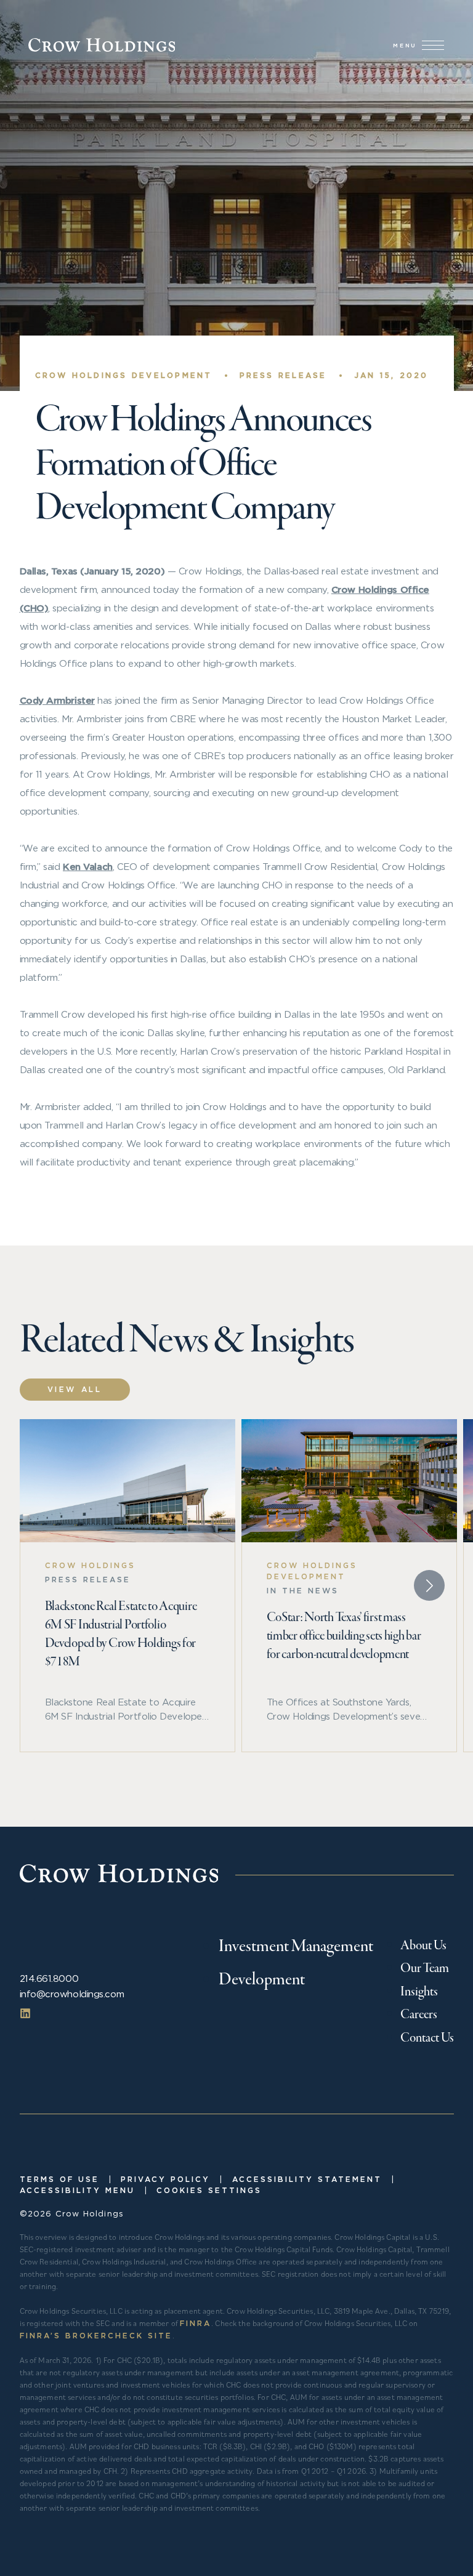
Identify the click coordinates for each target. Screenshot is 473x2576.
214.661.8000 (49, 1978)
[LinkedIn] (25, 2013)
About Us (423, 1946)
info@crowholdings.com (72, 1994)
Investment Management (296, 1947)
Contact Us (427, 2038)
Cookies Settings (209, 2190)
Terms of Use (59, 2179)
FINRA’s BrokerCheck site (96, 2336)
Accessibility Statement (307, 2179)
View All (75, 1389)
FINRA (196, 2323)
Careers (419, 2015)
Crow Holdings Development (124, 375)
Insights (419, 1992)
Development (262, 1980)
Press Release (283, 375)
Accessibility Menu (77, 2190)
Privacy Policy (165, 2179)
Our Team (425, 1969)
